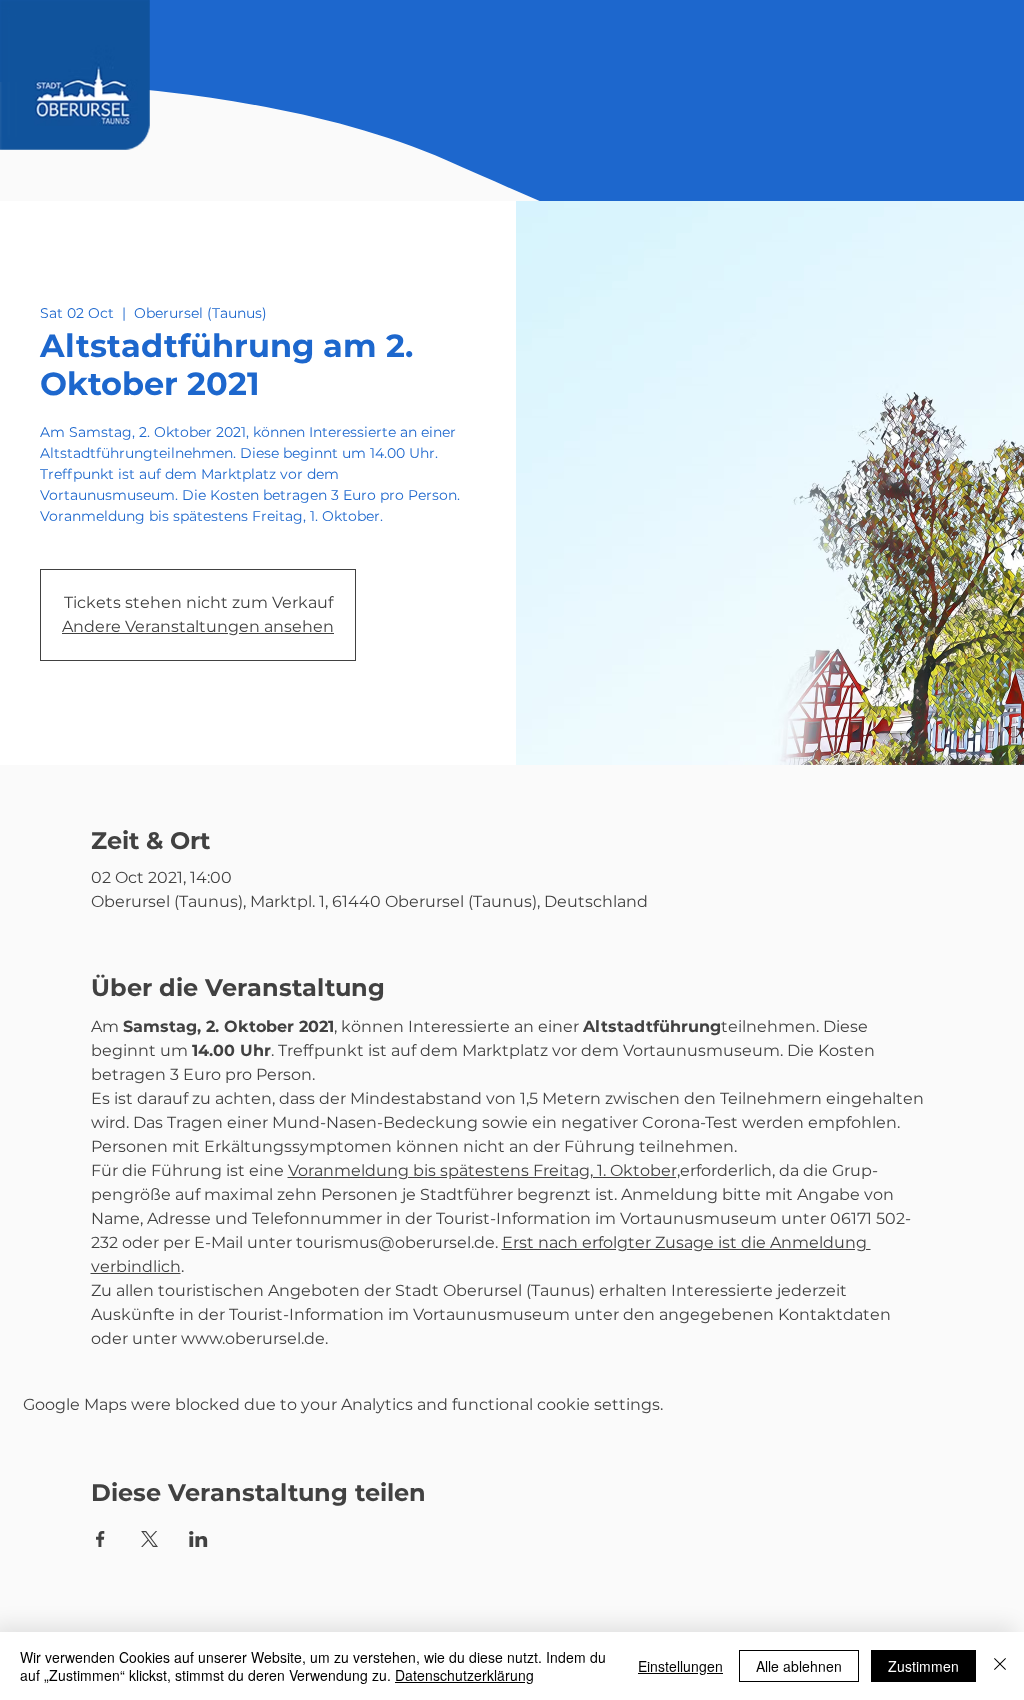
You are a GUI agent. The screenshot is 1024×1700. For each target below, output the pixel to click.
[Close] (1000, 1666)
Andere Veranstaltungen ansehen (198, 626)
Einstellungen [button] (680, 1666)
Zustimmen (923, 1666)
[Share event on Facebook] (100, 1539)
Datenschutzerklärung (464, 1675)
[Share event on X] (149, 1539)
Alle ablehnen (799, 1666)
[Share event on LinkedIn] (198, 1539)
